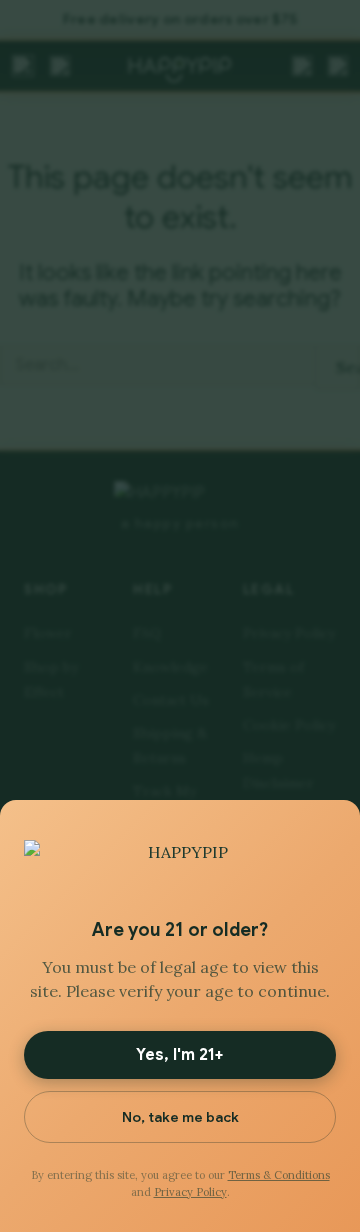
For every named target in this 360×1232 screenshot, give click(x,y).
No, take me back (180, 1117)
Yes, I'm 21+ (180, 1055)
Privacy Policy (190, 1192)
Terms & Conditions (279, 1175)
